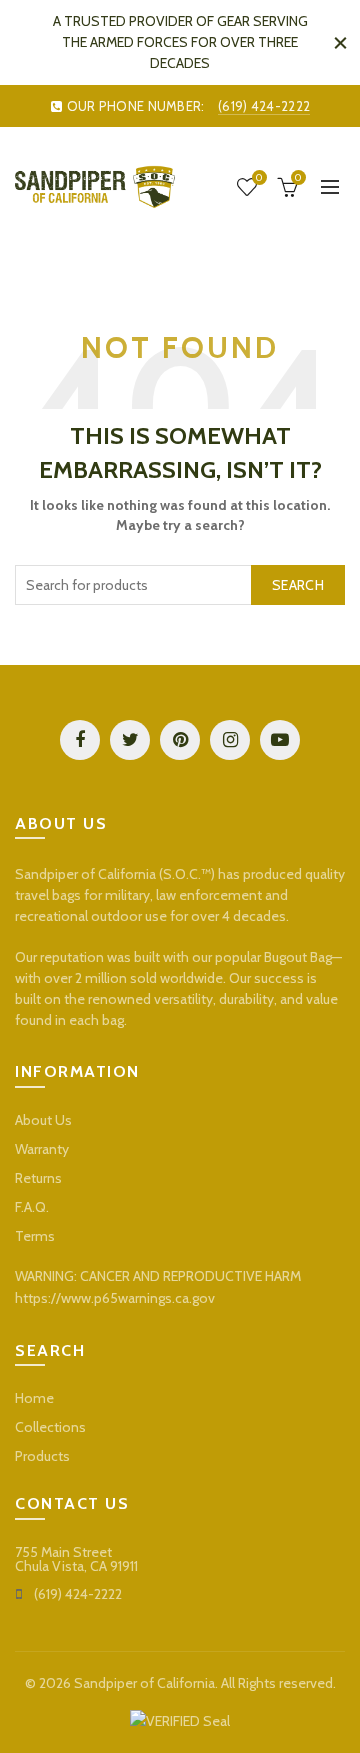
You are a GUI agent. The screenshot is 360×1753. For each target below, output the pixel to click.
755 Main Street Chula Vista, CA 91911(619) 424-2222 (76, 1573)
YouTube (280, 740)
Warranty (42, 1149)
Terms (35, 1236)
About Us (43, 1120)
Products (42, 1456)
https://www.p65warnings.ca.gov (115, 1298)
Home (34, 1398)
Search (298, 585)
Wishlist (259, 178)
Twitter (130, 740)
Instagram (230, 740)
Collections (50, 1427)
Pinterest (180, 740)
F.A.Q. (32, 1207)
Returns (38, 1178)
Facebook (80, 740)
